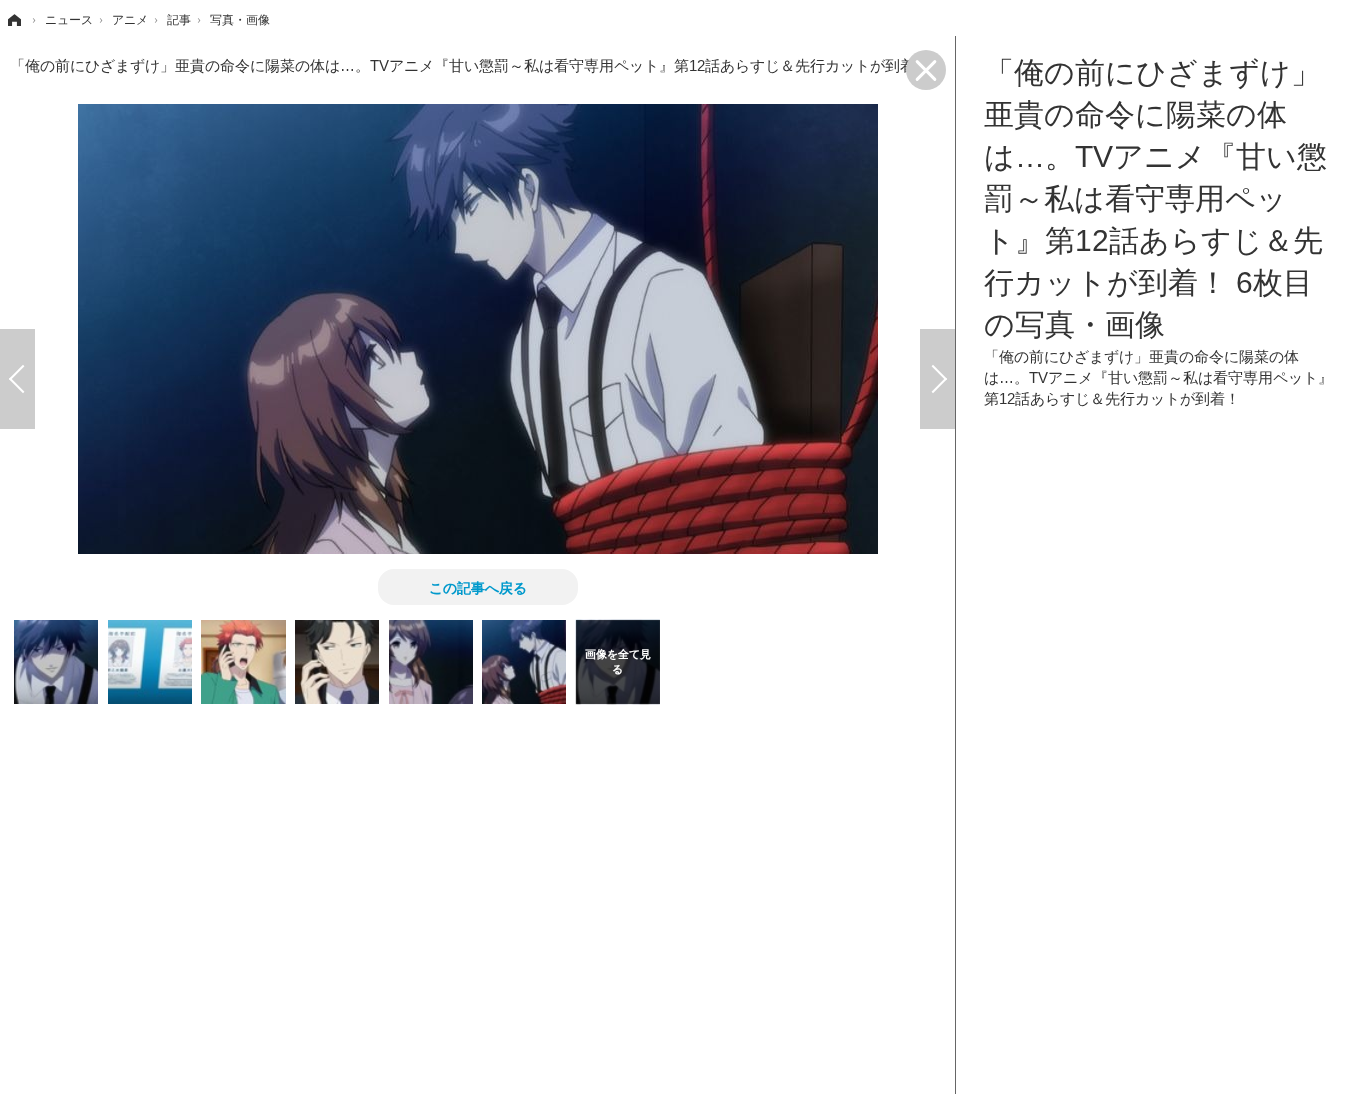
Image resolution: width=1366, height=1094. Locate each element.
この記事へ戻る (478, 587)
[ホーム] (13, 20)
